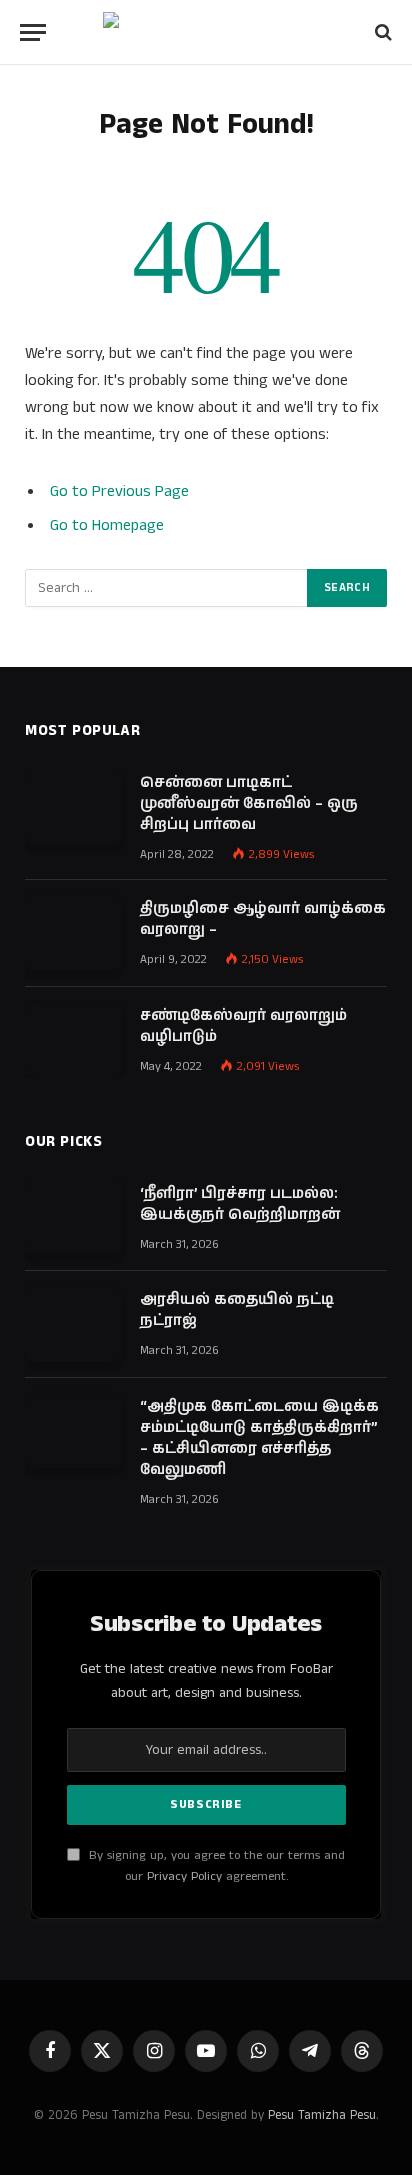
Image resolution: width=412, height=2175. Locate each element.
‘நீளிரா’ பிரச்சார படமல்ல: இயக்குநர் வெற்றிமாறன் (240, 1204)
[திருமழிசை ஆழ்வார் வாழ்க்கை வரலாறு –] (73, 933)
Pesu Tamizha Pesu (322, 2115)
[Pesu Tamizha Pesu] (206, 32)
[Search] (381, 32)
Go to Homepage (107, 525)
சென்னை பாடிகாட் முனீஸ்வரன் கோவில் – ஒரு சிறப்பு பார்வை (249, 803)
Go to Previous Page (119, 491)
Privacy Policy (184, 1876)
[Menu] (33, 32)
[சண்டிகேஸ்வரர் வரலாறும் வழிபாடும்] (73, 1040)
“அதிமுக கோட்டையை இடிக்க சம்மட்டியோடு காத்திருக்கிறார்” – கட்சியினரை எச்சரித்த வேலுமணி (259, 1438)
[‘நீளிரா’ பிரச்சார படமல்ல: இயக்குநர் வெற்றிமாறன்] (73, 1218)
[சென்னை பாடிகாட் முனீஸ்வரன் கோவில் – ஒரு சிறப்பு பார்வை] (73, 807)
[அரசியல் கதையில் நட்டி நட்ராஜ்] (73, 1324)
